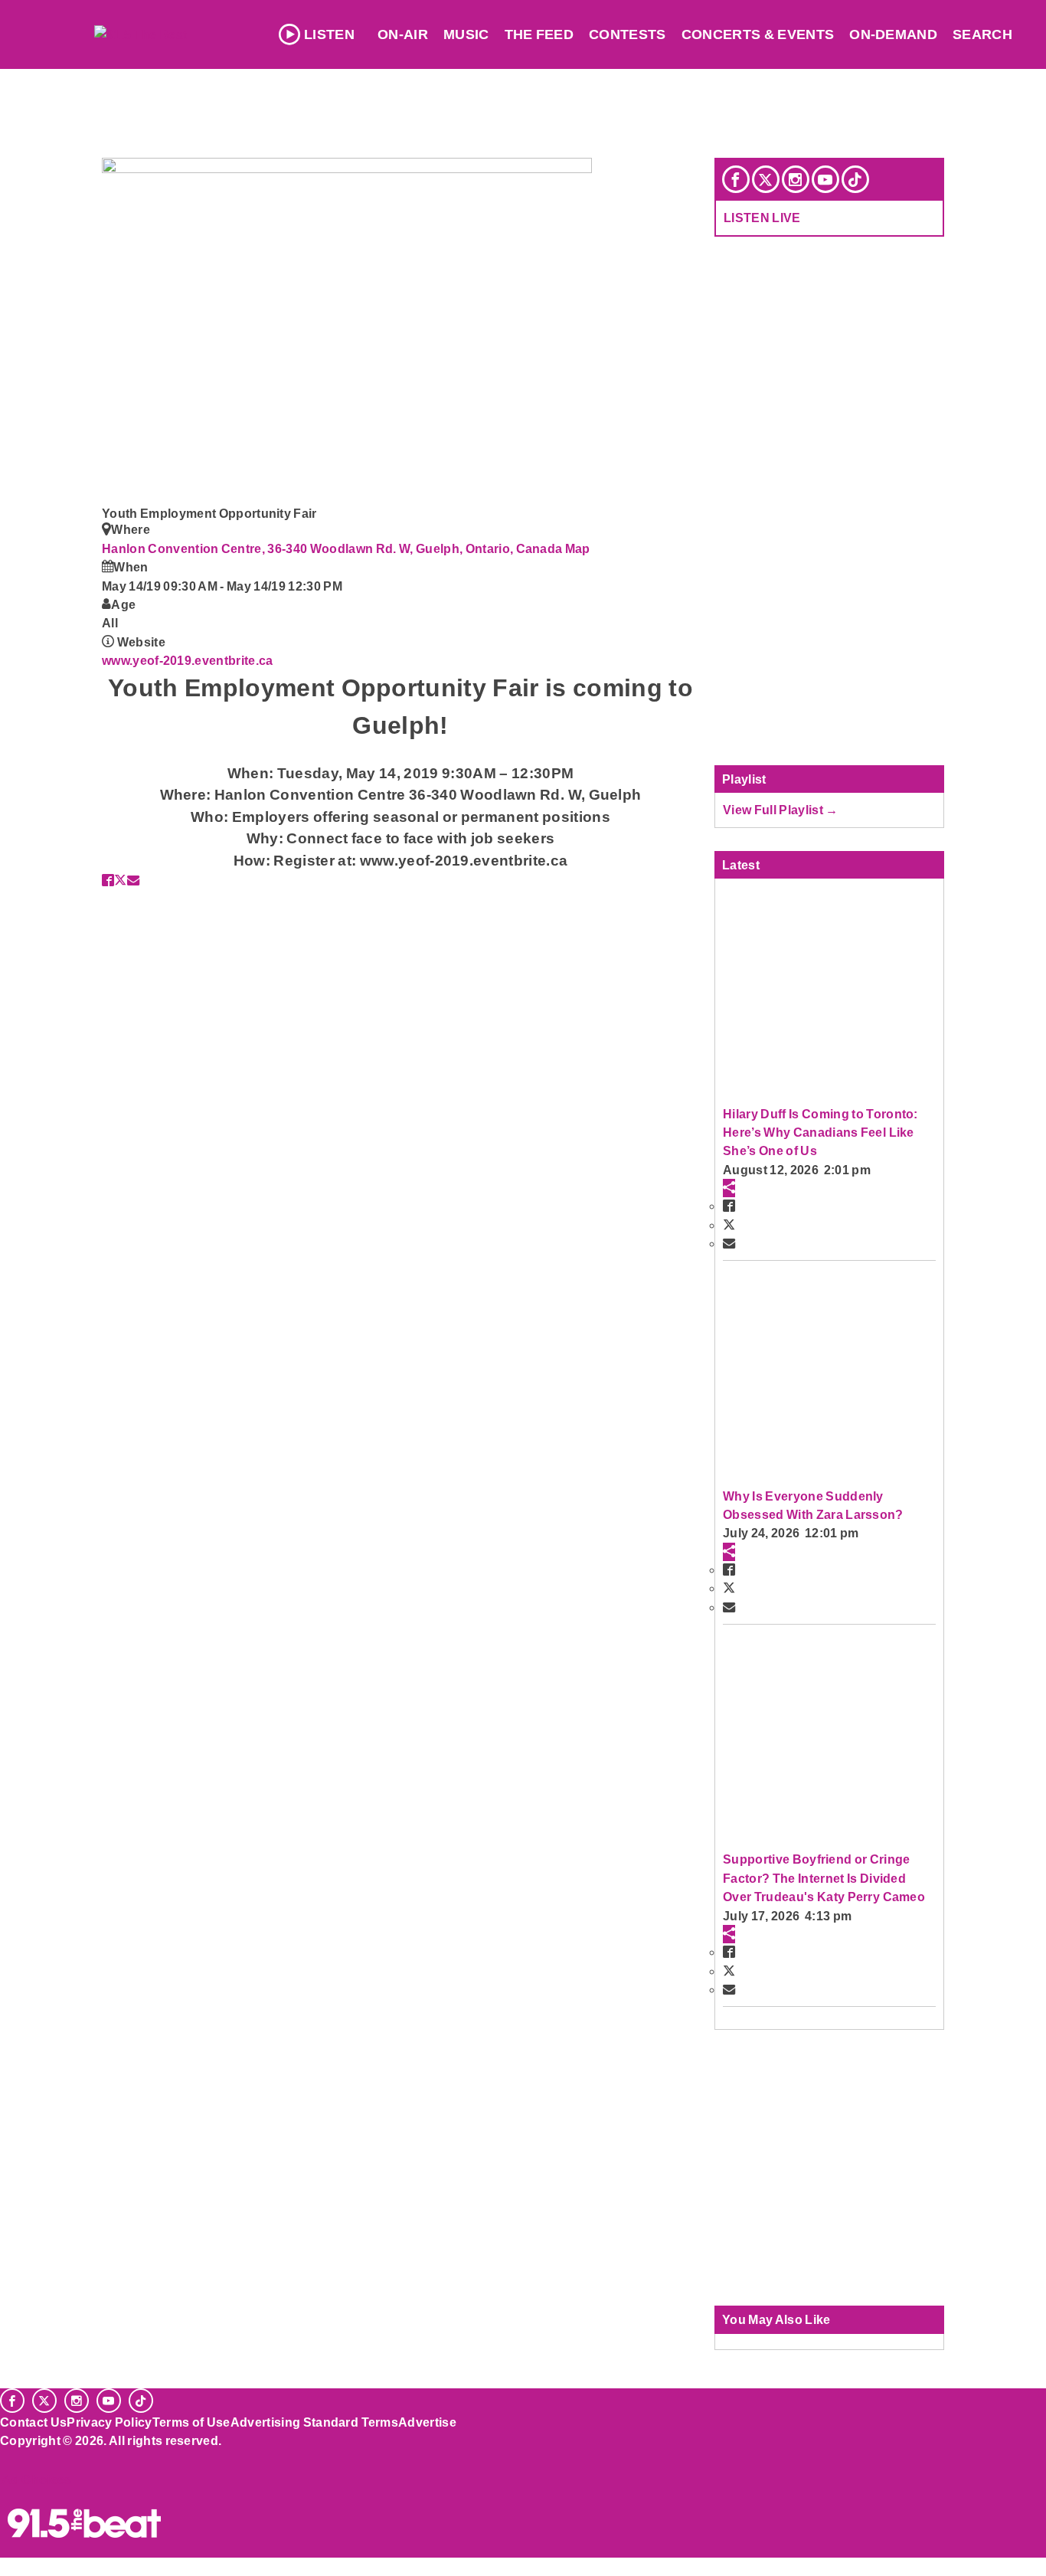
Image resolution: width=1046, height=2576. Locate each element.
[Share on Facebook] (108, 880)
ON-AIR (403, 34)
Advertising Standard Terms (314, 2422)
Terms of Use (191, 2422)
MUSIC (466, 34)
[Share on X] (120, 880)
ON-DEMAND (893, 34)
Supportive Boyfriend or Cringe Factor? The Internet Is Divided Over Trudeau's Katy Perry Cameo (824, 1878)
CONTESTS (628, 34)
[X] (766, 179)
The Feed (539, 34)
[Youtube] (825, 179)
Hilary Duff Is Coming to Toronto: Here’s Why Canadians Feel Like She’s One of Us (820, 1133)
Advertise (427, 2422)
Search (982, 34)
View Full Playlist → (781, 810)
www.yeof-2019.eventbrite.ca (188, 660)
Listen (329, 34)
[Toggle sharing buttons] (729, 1188)
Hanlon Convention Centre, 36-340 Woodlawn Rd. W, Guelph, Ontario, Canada (333, 548)
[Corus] (8, 2457)
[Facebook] (736, 179)
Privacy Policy (110, 2422)
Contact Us (33, 2422)
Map (578, 548)
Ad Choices (36, 2479)
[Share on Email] (133, 880)
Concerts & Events (758, 34)
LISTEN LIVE (762, 218)
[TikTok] (855, 179)
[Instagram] (796, 179)
